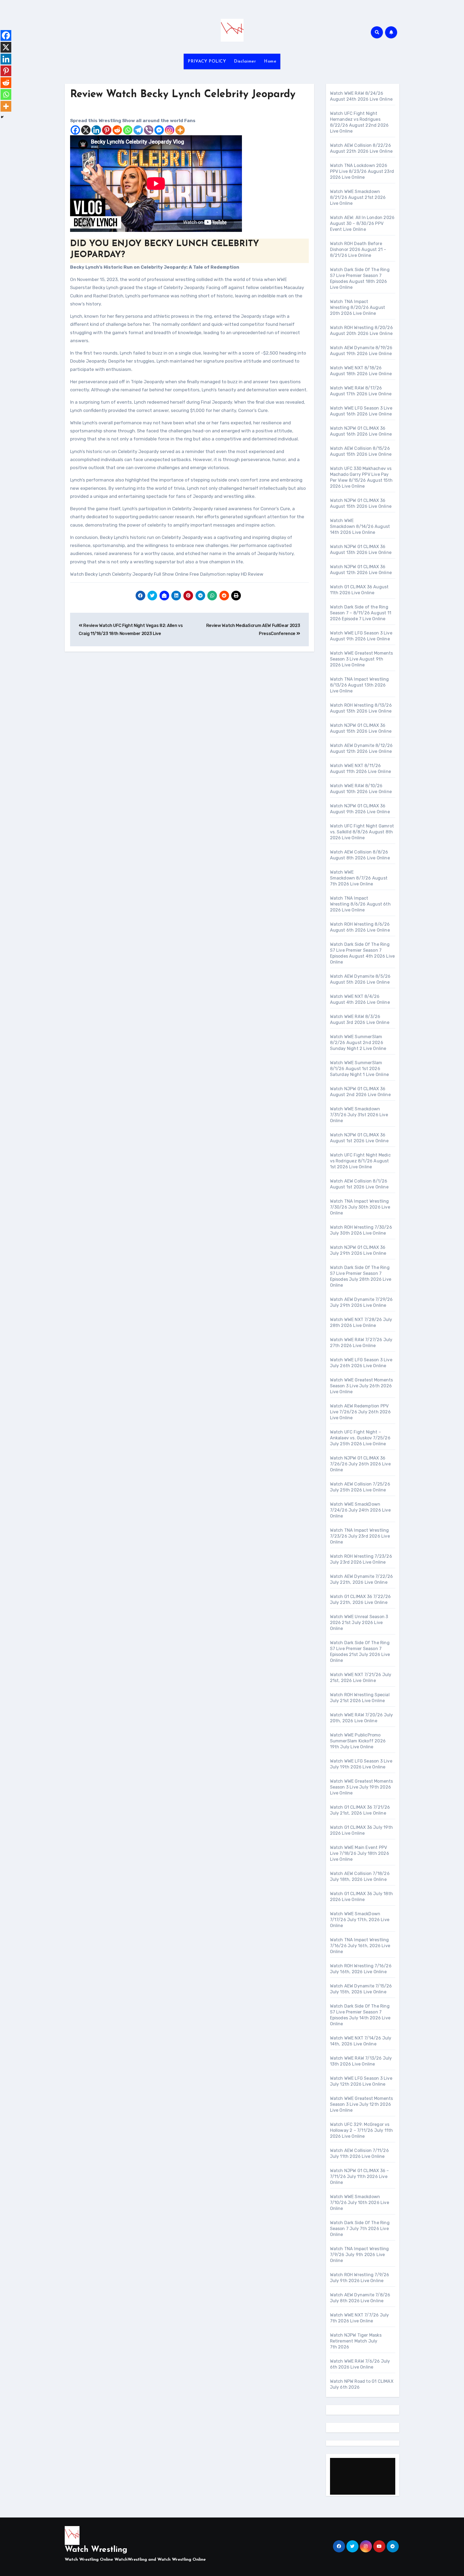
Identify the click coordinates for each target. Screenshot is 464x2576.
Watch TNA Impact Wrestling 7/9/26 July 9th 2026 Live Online (360, 2255)
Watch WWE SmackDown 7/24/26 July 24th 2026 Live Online (360, 1510)
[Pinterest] (107, 130)
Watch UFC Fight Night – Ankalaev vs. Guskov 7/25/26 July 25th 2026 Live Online (360, 1438)
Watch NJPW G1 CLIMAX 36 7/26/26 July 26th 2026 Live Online (360, 1464)
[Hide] (2, 117)
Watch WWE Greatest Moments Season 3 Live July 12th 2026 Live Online (362, 2104)
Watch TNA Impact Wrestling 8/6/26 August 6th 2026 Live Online (360, 904)
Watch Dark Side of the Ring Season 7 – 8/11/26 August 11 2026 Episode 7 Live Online (361, 613)
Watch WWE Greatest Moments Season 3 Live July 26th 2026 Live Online (362, 1386)
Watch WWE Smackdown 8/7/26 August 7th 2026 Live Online (359, 878)
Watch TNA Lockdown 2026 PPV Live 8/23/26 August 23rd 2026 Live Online (362, 171)
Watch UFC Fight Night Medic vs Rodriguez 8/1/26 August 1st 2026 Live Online (360, 1161)
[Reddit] (117, 130)
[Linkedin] (96, 130)
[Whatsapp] (128, 130)
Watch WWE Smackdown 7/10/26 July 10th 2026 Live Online (360, 2203)
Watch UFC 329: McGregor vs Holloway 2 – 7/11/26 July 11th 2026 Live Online (362, 2130)
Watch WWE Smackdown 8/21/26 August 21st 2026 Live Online (358, 197)
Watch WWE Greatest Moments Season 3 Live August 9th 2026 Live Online (362, 659)
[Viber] (149, 130)
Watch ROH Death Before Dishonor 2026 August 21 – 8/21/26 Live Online (358, 249)
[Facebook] (75, 130)
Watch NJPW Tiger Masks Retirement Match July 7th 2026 (356, 2341)
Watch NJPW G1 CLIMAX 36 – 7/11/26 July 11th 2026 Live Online (360, 2177)
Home (270, 61)
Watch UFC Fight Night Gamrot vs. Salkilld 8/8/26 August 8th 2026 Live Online (362, 832)
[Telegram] (138, 130)
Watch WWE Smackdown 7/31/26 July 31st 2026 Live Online (359, 1115)
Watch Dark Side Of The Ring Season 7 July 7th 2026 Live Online (360, 2229)
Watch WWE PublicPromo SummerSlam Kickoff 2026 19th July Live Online (358, 1741)
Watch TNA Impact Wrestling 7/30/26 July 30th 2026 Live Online (360, 1207)
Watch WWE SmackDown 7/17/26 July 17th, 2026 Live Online (360, 1920)
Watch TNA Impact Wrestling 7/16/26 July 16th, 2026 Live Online (360, 1946)
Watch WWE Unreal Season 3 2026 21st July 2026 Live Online (359, 1623)
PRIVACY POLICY (207, 61)
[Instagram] (170, 130)
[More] (180, 130)
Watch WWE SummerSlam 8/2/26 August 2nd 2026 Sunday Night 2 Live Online (358, 1043)
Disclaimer (245, 61)
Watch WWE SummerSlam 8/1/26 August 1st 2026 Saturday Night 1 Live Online (360, 1069)
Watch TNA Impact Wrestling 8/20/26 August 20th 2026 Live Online (358, 307)
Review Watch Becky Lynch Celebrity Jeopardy (183, 95)
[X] (86, 130)
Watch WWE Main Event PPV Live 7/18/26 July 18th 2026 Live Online (360, 1853)
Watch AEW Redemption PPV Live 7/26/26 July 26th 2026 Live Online (360, 1412)
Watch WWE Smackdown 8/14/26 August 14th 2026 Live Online (360, 526)
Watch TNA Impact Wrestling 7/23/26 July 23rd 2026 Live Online (360, 1536)
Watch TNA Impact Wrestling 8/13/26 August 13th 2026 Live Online (360, 685)
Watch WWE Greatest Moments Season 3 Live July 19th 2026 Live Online (362, 1787)
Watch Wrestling (96, 2550)
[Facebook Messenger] (159, 130)
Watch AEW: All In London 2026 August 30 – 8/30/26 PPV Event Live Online (362, 223)
